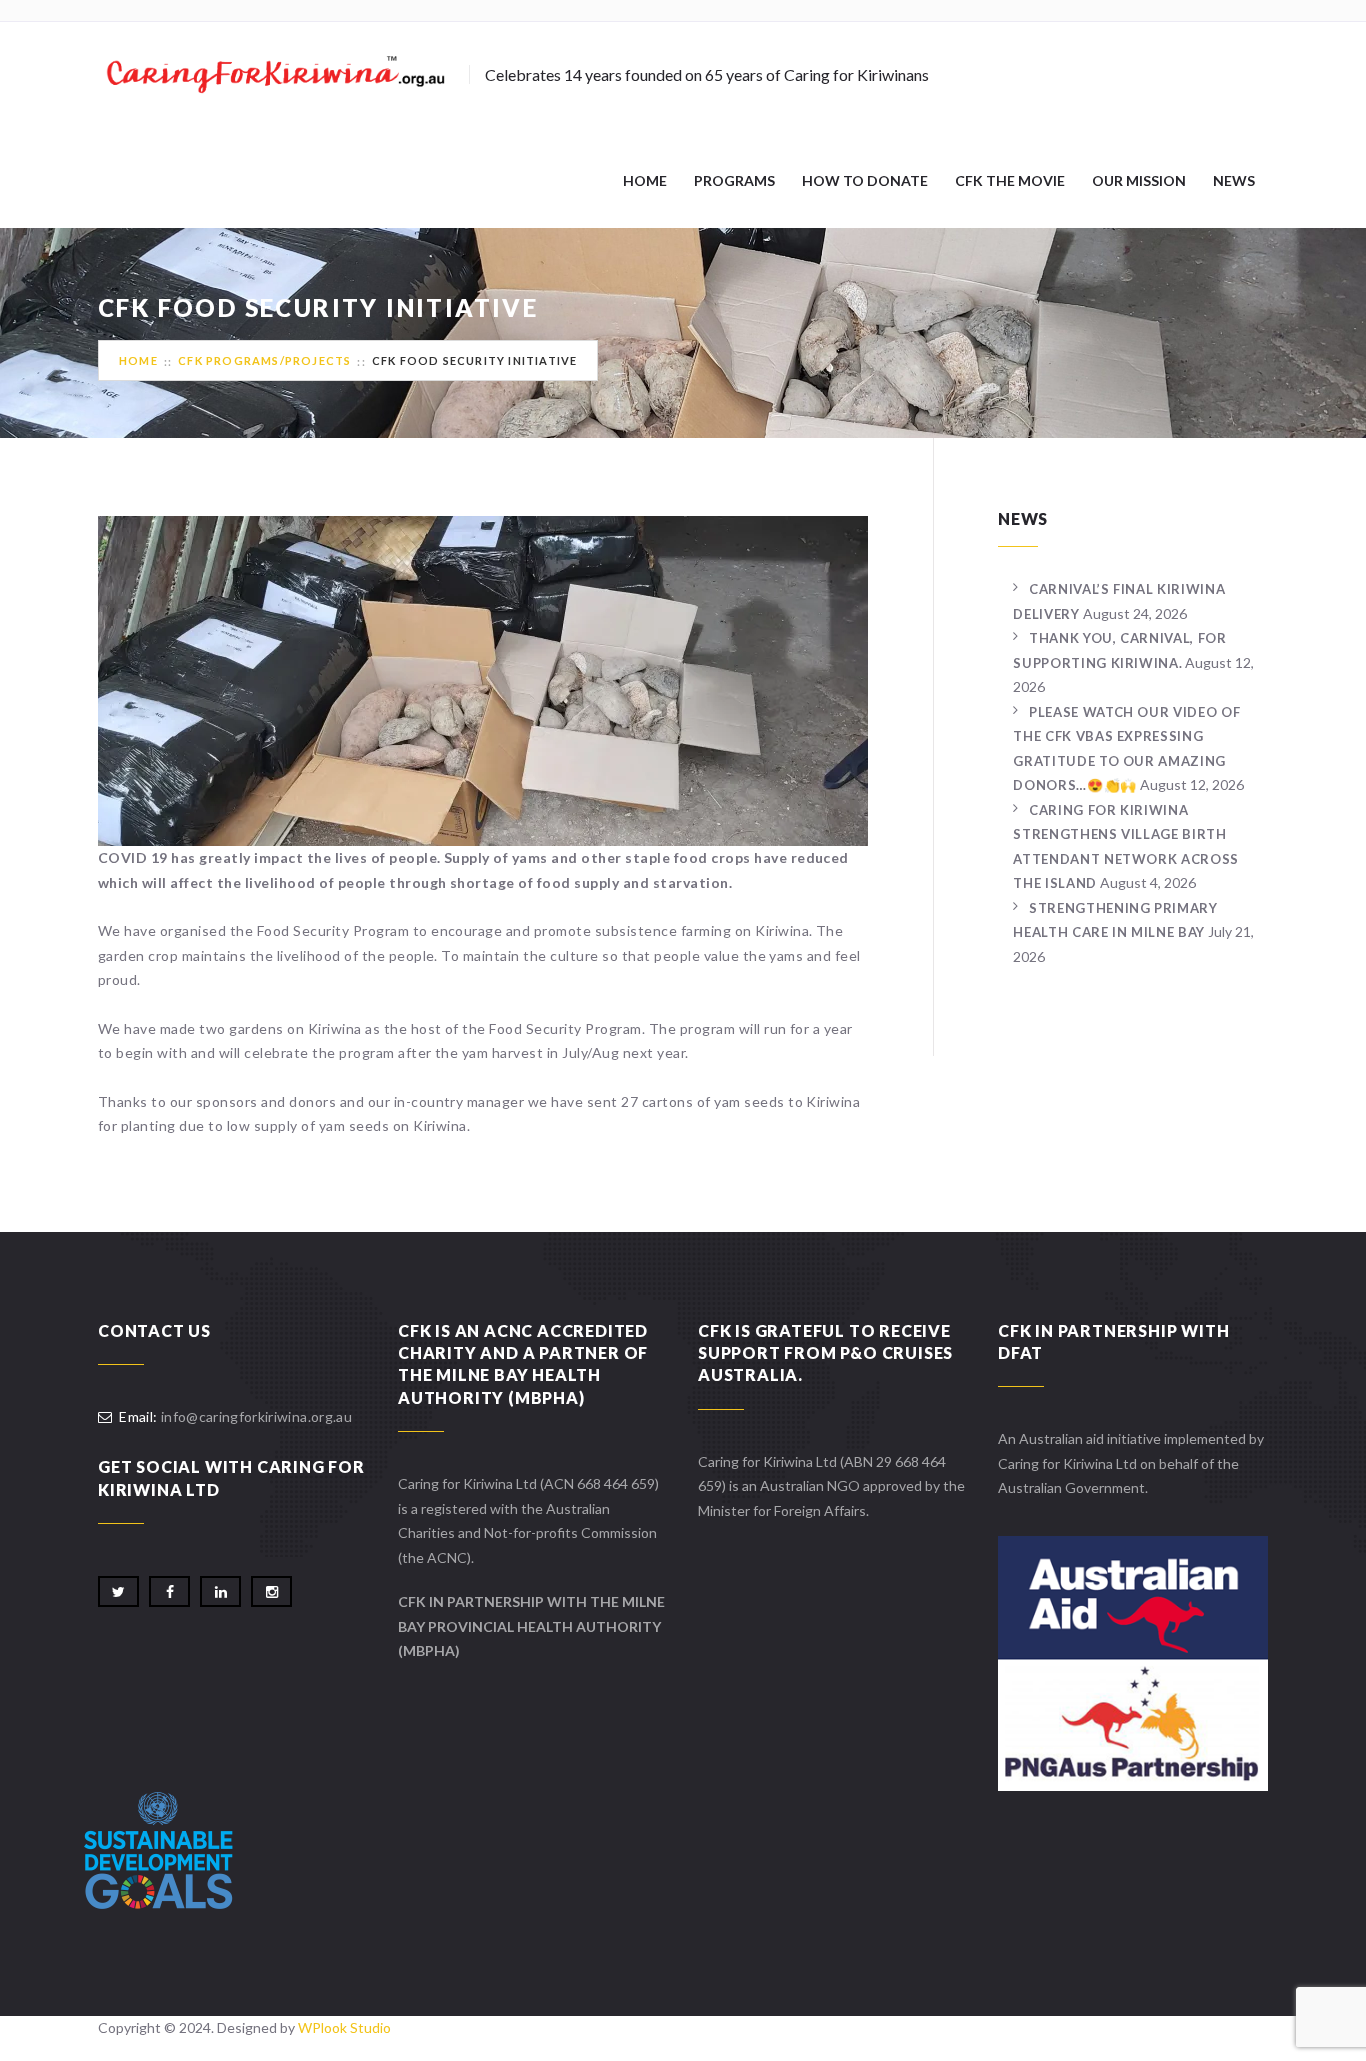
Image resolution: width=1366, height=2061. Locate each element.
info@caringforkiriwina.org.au (256, 1416)
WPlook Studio (344, 2027)
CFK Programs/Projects (264, 360)
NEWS (1234, 180)
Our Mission (1139, 180)
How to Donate (865, 180)
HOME (645, 180)
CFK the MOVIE (1010, 180)
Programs (734, 180)
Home (138, 360)
